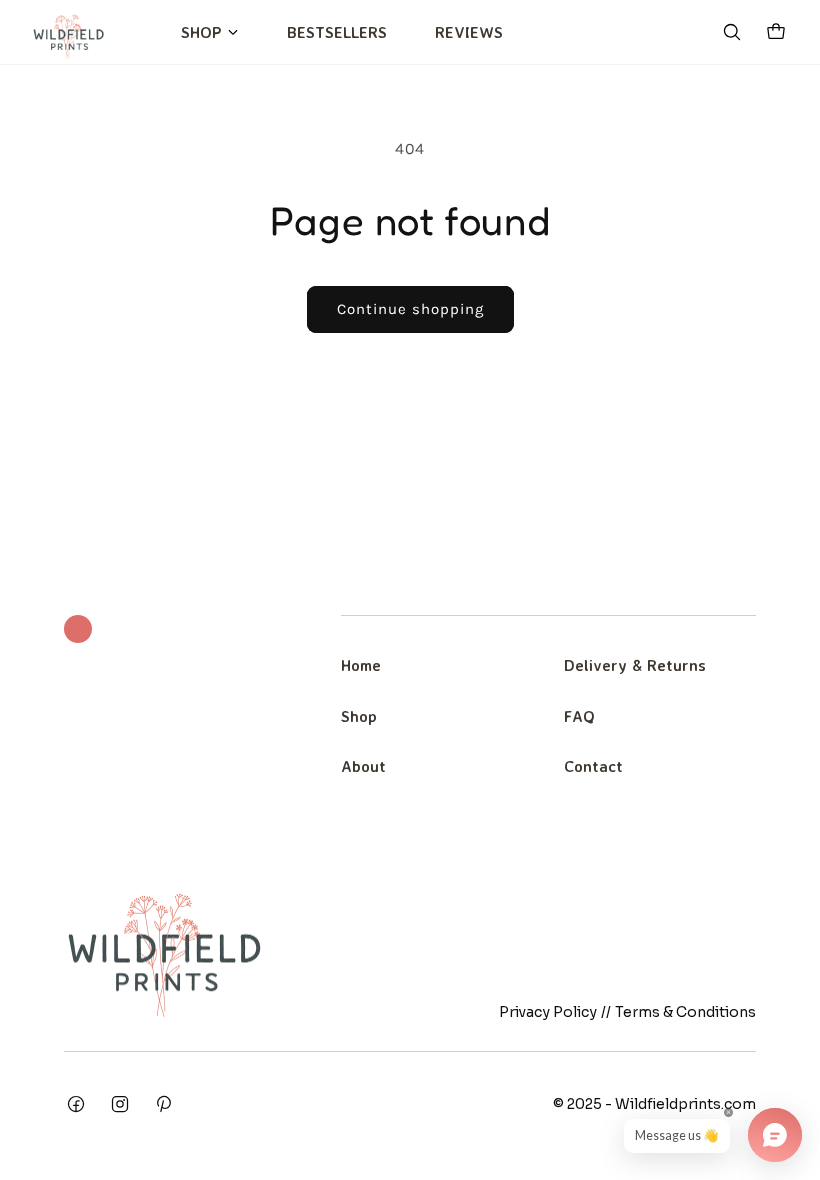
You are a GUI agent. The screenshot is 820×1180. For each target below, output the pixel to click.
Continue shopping (410, 309)
